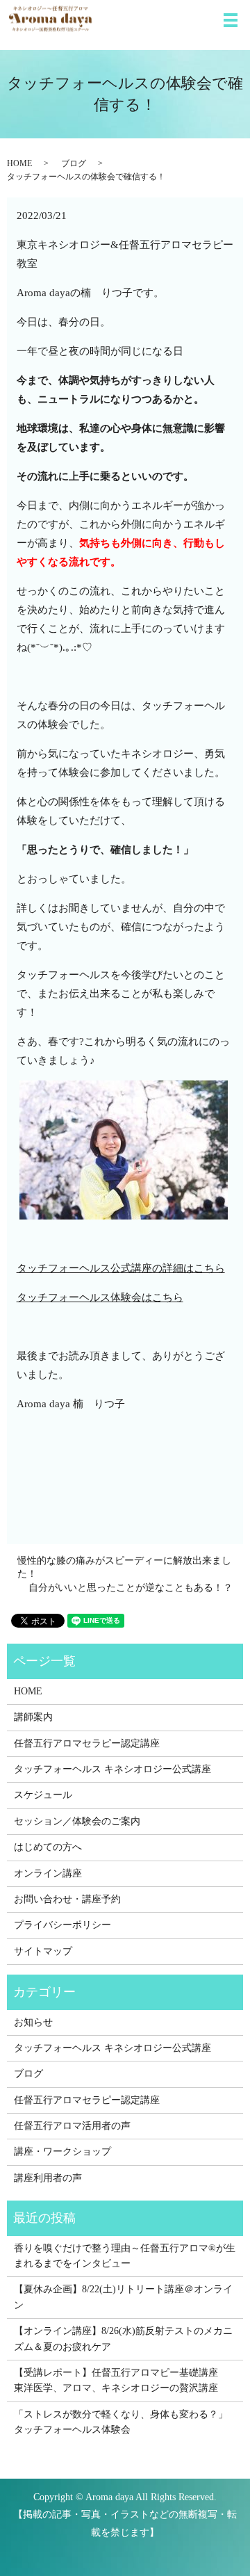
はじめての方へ (48, 1847)
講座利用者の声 (48, 2178)
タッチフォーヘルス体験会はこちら (100, 1297)
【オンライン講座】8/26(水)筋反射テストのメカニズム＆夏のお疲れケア (123, 2339)
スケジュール (43, 1795)
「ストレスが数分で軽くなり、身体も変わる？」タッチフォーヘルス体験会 (121, 2422)
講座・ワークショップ (62, 2152)
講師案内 (33, 1717)
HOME (19, 163)
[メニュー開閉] (231, 20)
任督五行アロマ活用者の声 (72, 2126)
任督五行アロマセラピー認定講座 (87, 1743)
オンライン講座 (48, 1873)
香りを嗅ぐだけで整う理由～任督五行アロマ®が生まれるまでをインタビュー (125, 2256)
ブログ (74, 163)
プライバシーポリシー (62, 1925)
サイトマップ (43, 1951)
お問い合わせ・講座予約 (67, 1899)
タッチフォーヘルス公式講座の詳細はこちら (121, 1268)
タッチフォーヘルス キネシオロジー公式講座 (112, 1769)
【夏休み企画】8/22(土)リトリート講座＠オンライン (123, 2297)
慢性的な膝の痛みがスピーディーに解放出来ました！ (124, 1568)
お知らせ (33, 2022)
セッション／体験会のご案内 (77, 1821)
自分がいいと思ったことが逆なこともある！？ (131, 1588)
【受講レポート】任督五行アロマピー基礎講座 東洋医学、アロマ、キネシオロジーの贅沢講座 (121, 2380)
